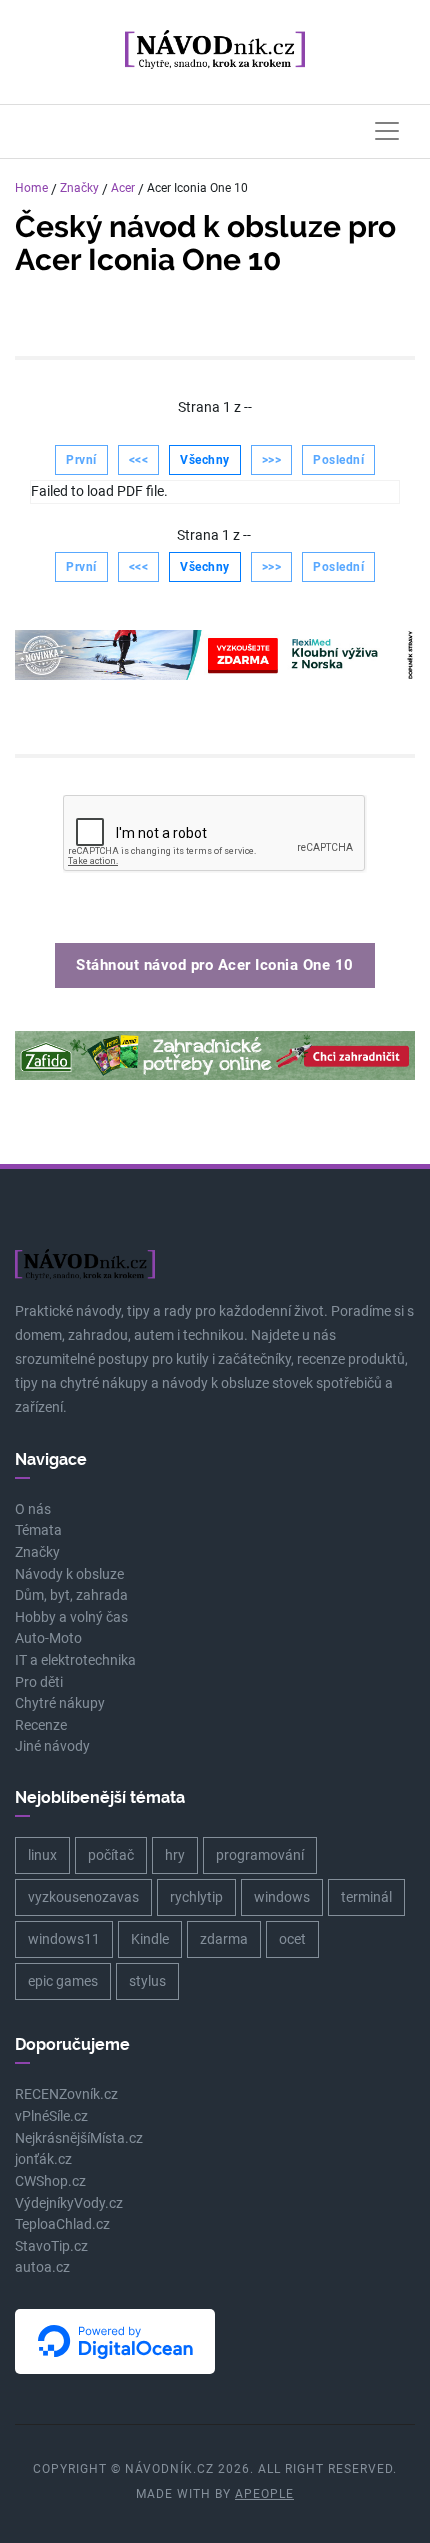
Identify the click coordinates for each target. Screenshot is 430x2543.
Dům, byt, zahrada (71, 1595)
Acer (123, 188)
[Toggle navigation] (387, 131)
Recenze (41, 1725)
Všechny (205, 460)
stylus (147, 1981)
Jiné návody (52, 1746)
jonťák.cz (43, 2159)
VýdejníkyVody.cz (69, 2203)
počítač (111, 1855)
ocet (292, 1939)
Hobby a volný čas (71, 1617)
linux (42, 1855)
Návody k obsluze (69, 1574)
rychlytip (196, 1897)
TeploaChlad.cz (62, 2224)
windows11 (64, 1939)
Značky (79, 188)
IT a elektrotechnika (75, 1660)
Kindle (150, 1939)
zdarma (224, 1939)
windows (282, 1897)
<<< (139, 460)
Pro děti (39, 1682)
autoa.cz (42, 2267)
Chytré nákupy (60, 1703)
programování (260, 1855)
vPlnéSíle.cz (51, 2116)
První (81, 460)
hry (175, 1855)
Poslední (338, 460)
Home (31, 188)
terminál (366, 1897)
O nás (33, 1509)
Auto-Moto (48, 1638)
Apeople (264, 2494)
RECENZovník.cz (66, 2094)
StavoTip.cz (51, 2246)
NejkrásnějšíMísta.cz (79, 2138)
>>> (272, 460)
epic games (63, 1981)
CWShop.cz (50, 2181)
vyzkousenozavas (83, 1897)
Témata (38, 1530)
